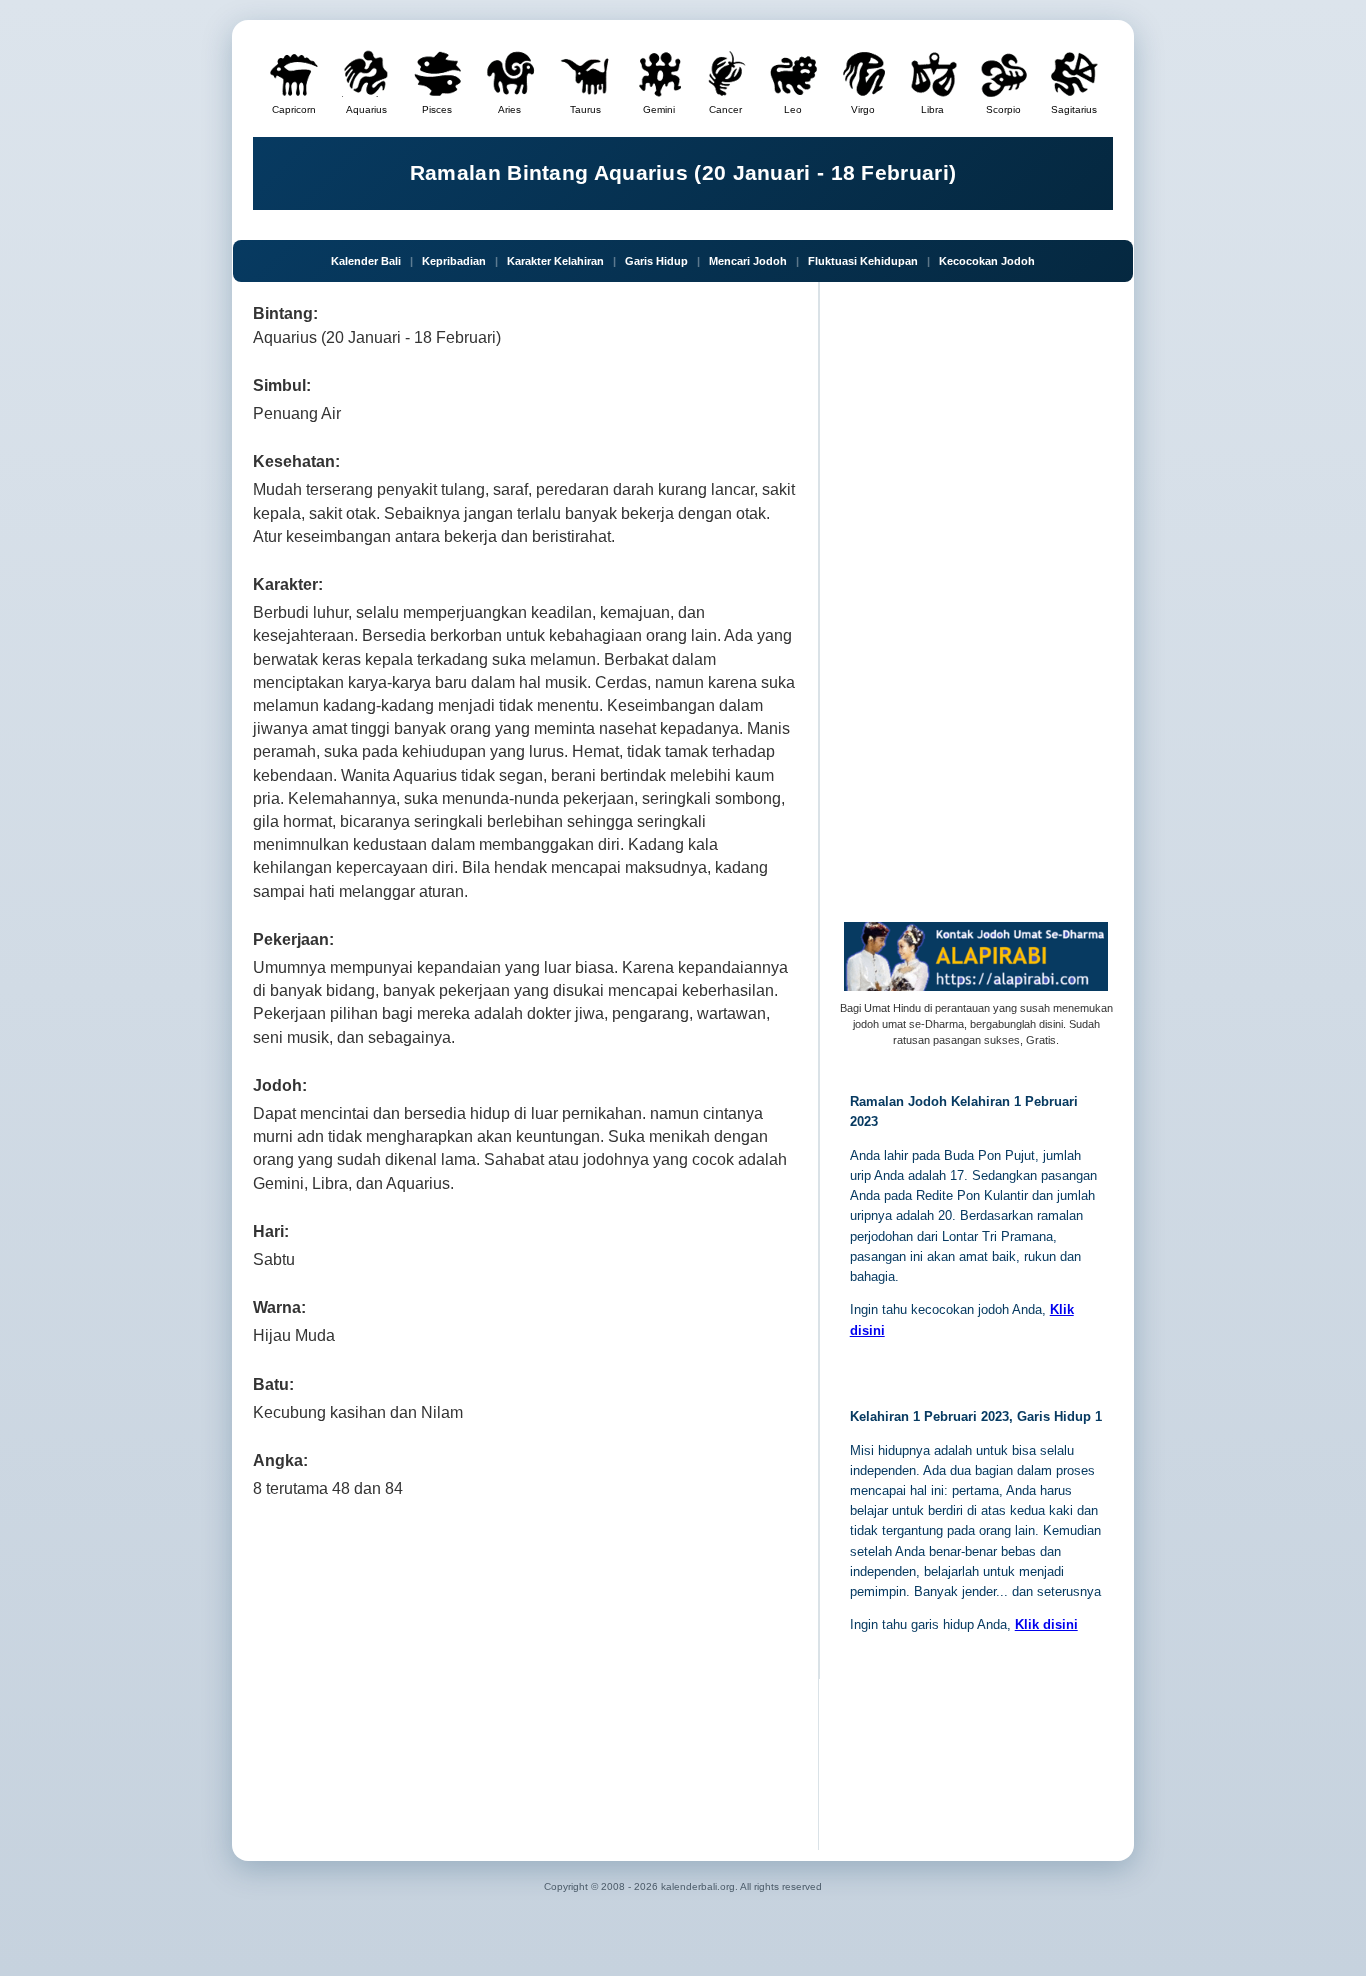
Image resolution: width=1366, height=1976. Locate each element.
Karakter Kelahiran (555, 261)
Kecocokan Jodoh (987, 261)
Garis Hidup (656, 261)
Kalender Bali (366, 261)
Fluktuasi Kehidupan (863, 261)
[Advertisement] (525, 1670)
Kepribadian (454, 261)
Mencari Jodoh (748, 261)
